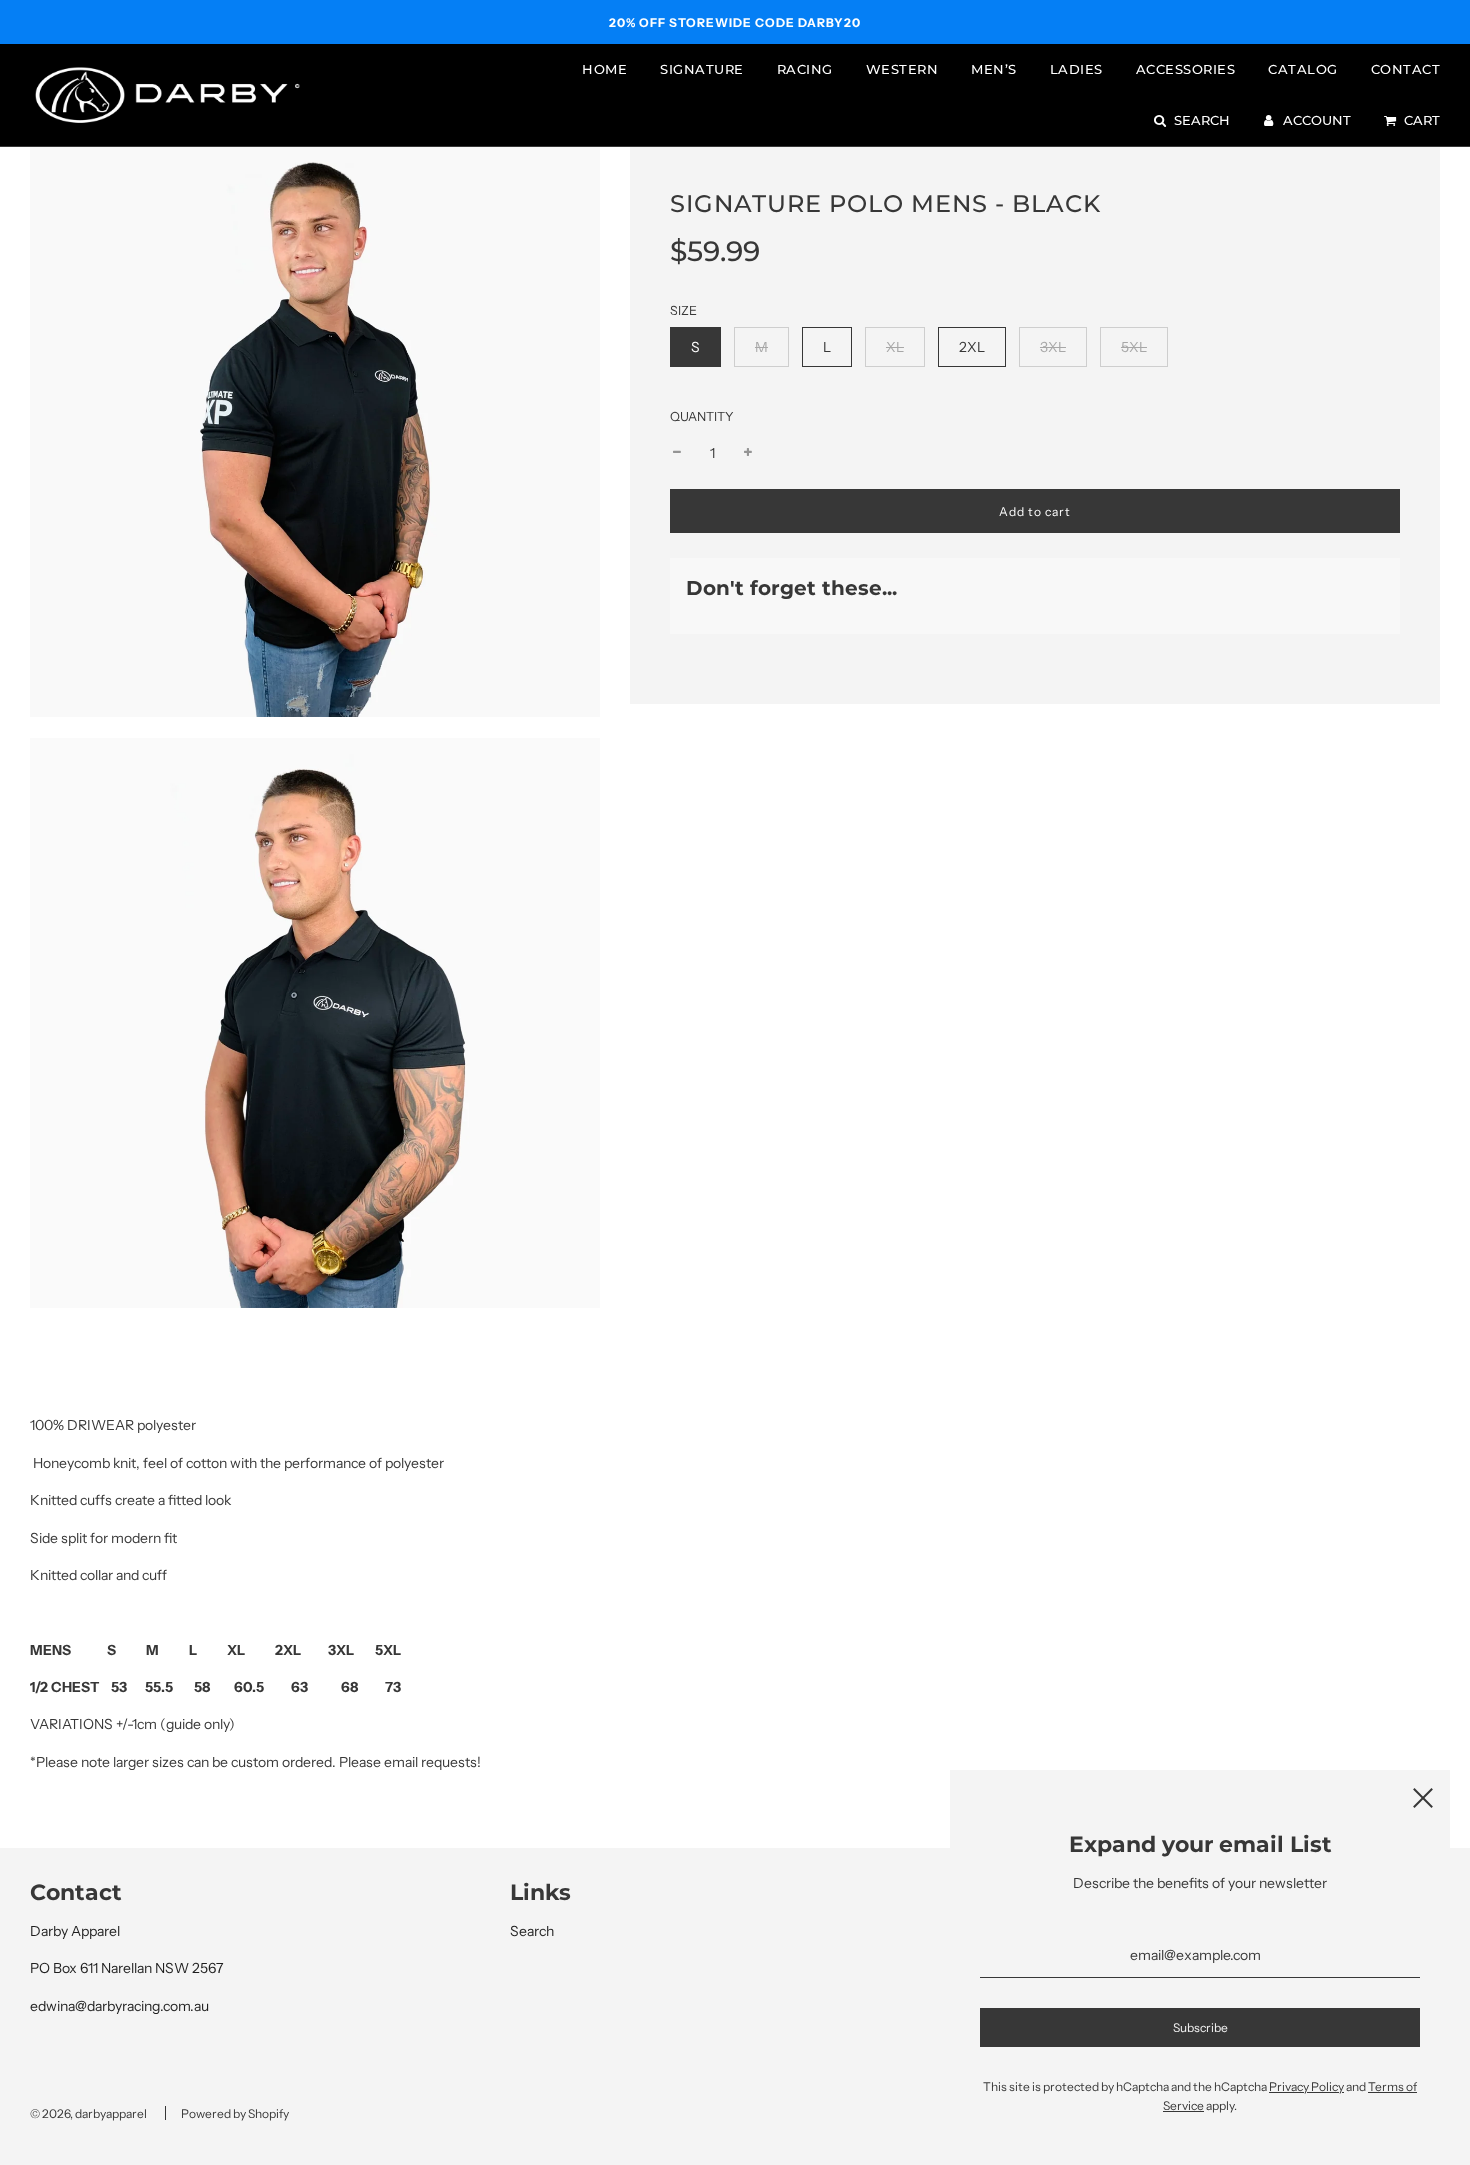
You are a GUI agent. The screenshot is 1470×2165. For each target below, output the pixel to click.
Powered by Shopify (235, 2113)
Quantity (702, 416)
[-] (677, 453)
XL (895, 347)
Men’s (994, 69)
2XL (972, 347)
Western (902, 69)
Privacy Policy (1306, 2086)
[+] (748, 453)
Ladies (1076, 69)
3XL (1053, 347)
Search (532, 1931)
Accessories (1186, 69)
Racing (805, 69)
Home (604, 69)
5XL (1134, 347)
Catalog (1303, 69)
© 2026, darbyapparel (88, 2113)
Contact (1406, 69)
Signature (702, 69)
